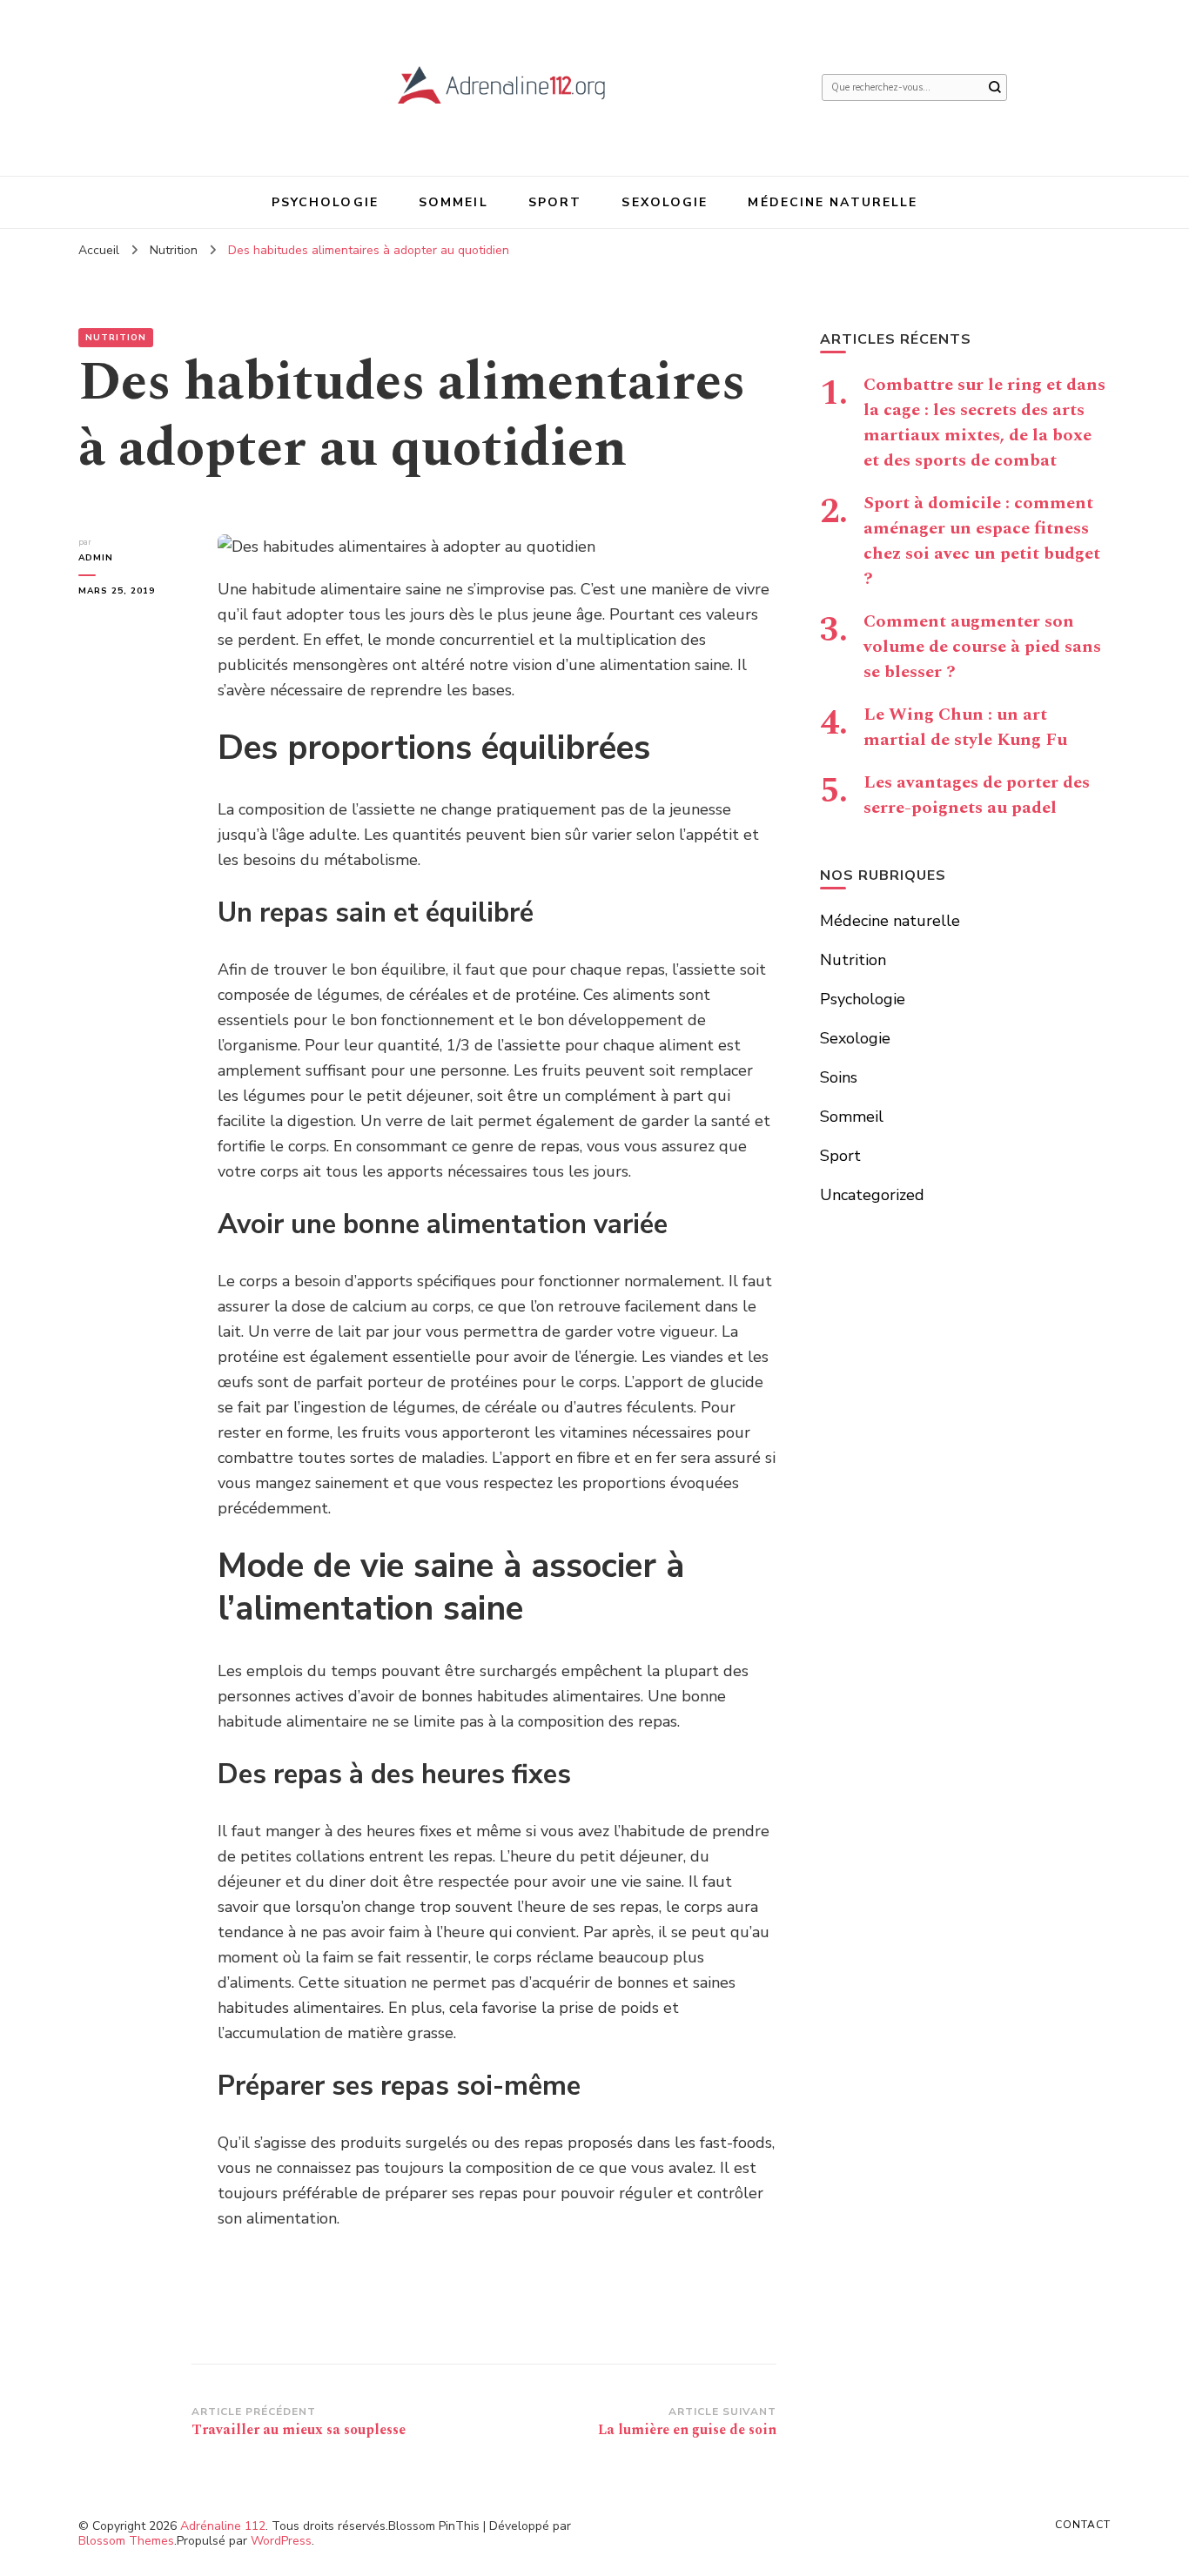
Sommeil (453, 202)
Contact (1083, 2525)
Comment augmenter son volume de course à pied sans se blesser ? (982, 647)
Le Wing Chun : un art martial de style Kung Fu (965, 727)
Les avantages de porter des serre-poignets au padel (977, 795)
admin (96, 558)
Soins (839, 1077)
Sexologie (665, 202)
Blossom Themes (126, 2541)
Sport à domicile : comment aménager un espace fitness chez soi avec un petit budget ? (982, 541)
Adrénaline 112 (223, 2526)
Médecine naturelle (833, 202)
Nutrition (116, 338)
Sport (555, 202)
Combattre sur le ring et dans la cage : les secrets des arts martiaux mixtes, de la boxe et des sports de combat (984, 423)
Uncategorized (872, 1195)
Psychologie (325, 202)
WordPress (281, 2541)
